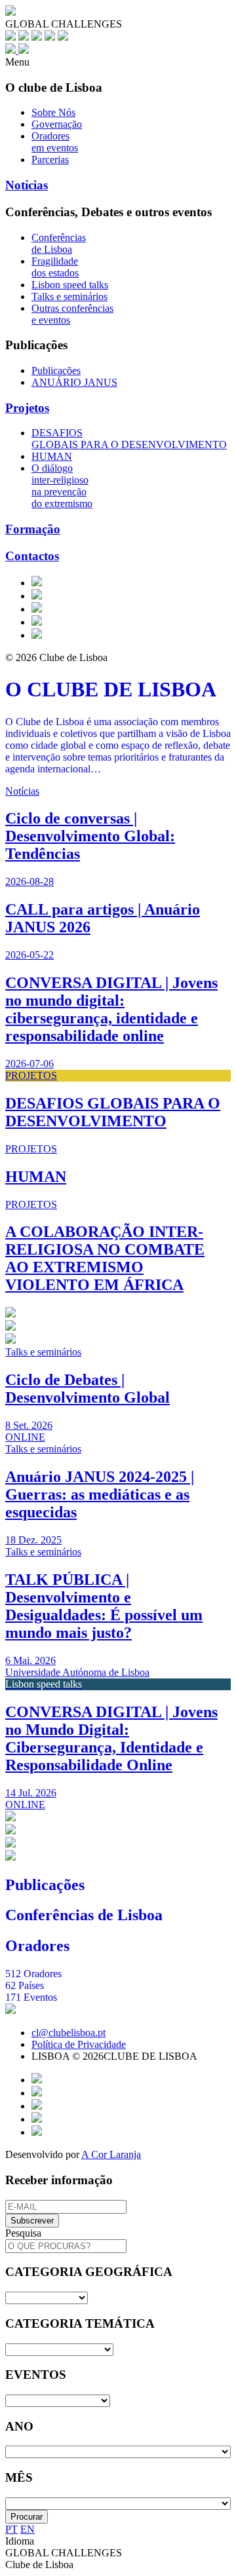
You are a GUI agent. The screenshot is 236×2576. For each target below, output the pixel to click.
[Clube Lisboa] (17, 50)
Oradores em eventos (55, 142)
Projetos (27, 408)
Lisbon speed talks (70, 285)
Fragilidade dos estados (55, 267)
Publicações (56, 370)
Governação (57, 124)
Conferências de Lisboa (59, 243)
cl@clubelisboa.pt (69, 2033)
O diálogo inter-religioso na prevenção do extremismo (62, 486)
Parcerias (50, 160)
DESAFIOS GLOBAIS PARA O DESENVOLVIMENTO (129, 439)
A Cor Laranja (111, 2154)
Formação (33, 529)
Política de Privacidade (79, 2044)
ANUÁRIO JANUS (74, 382)
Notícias (27, 185)
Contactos (32, 556)
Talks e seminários (69, 296)
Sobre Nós (53, 112)
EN (28, 2529)
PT (11, 2529)
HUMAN (52, 456)
